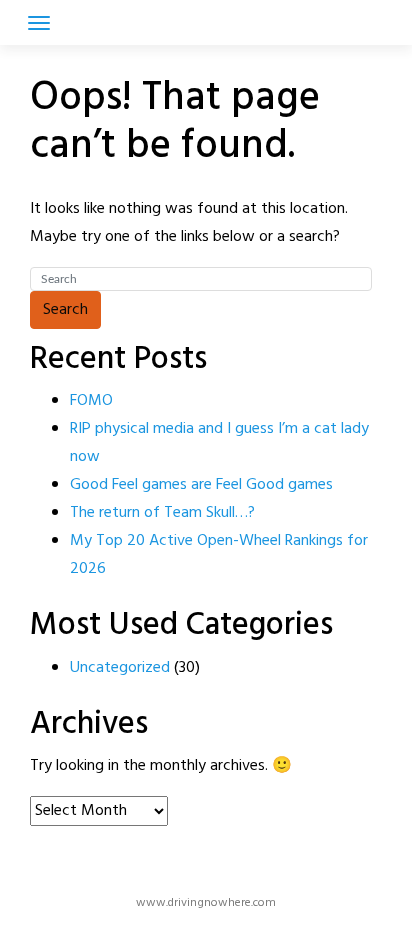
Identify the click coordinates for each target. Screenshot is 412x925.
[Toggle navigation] (39, 23)
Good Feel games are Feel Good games (201, 485)
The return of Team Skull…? (162, 513)
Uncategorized (120, 668)
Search (65, 310)
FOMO (91, 401)
